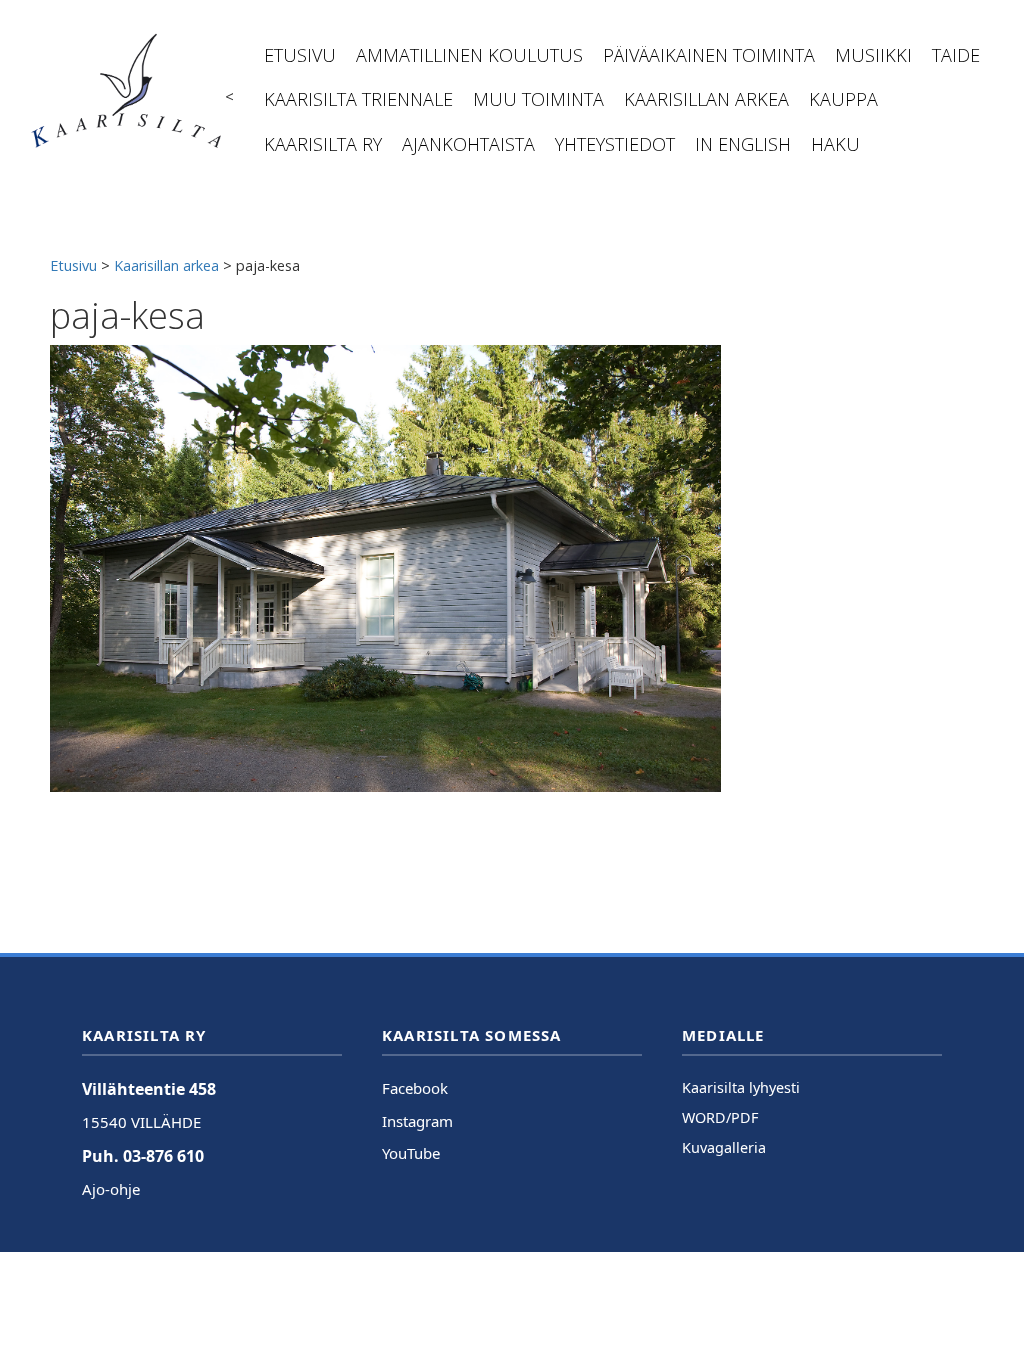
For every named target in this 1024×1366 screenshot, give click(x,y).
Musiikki (873, 55)
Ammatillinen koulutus (469, 55)
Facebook (415, 1088)
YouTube (411, 1153)
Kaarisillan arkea (706, 99)
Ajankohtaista (468, 144)
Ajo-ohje (111, 1189)
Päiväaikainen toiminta (709, 55)
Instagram (417, 1121)
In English (743, 144)
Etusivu (300, 55)
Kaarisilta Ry (323, 144)
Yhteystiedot (615, 144)
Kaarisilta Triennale (358, 99)
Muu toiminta (538, 99)
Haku (835, 144)
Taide (956, 55)
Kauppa (843, 99)
